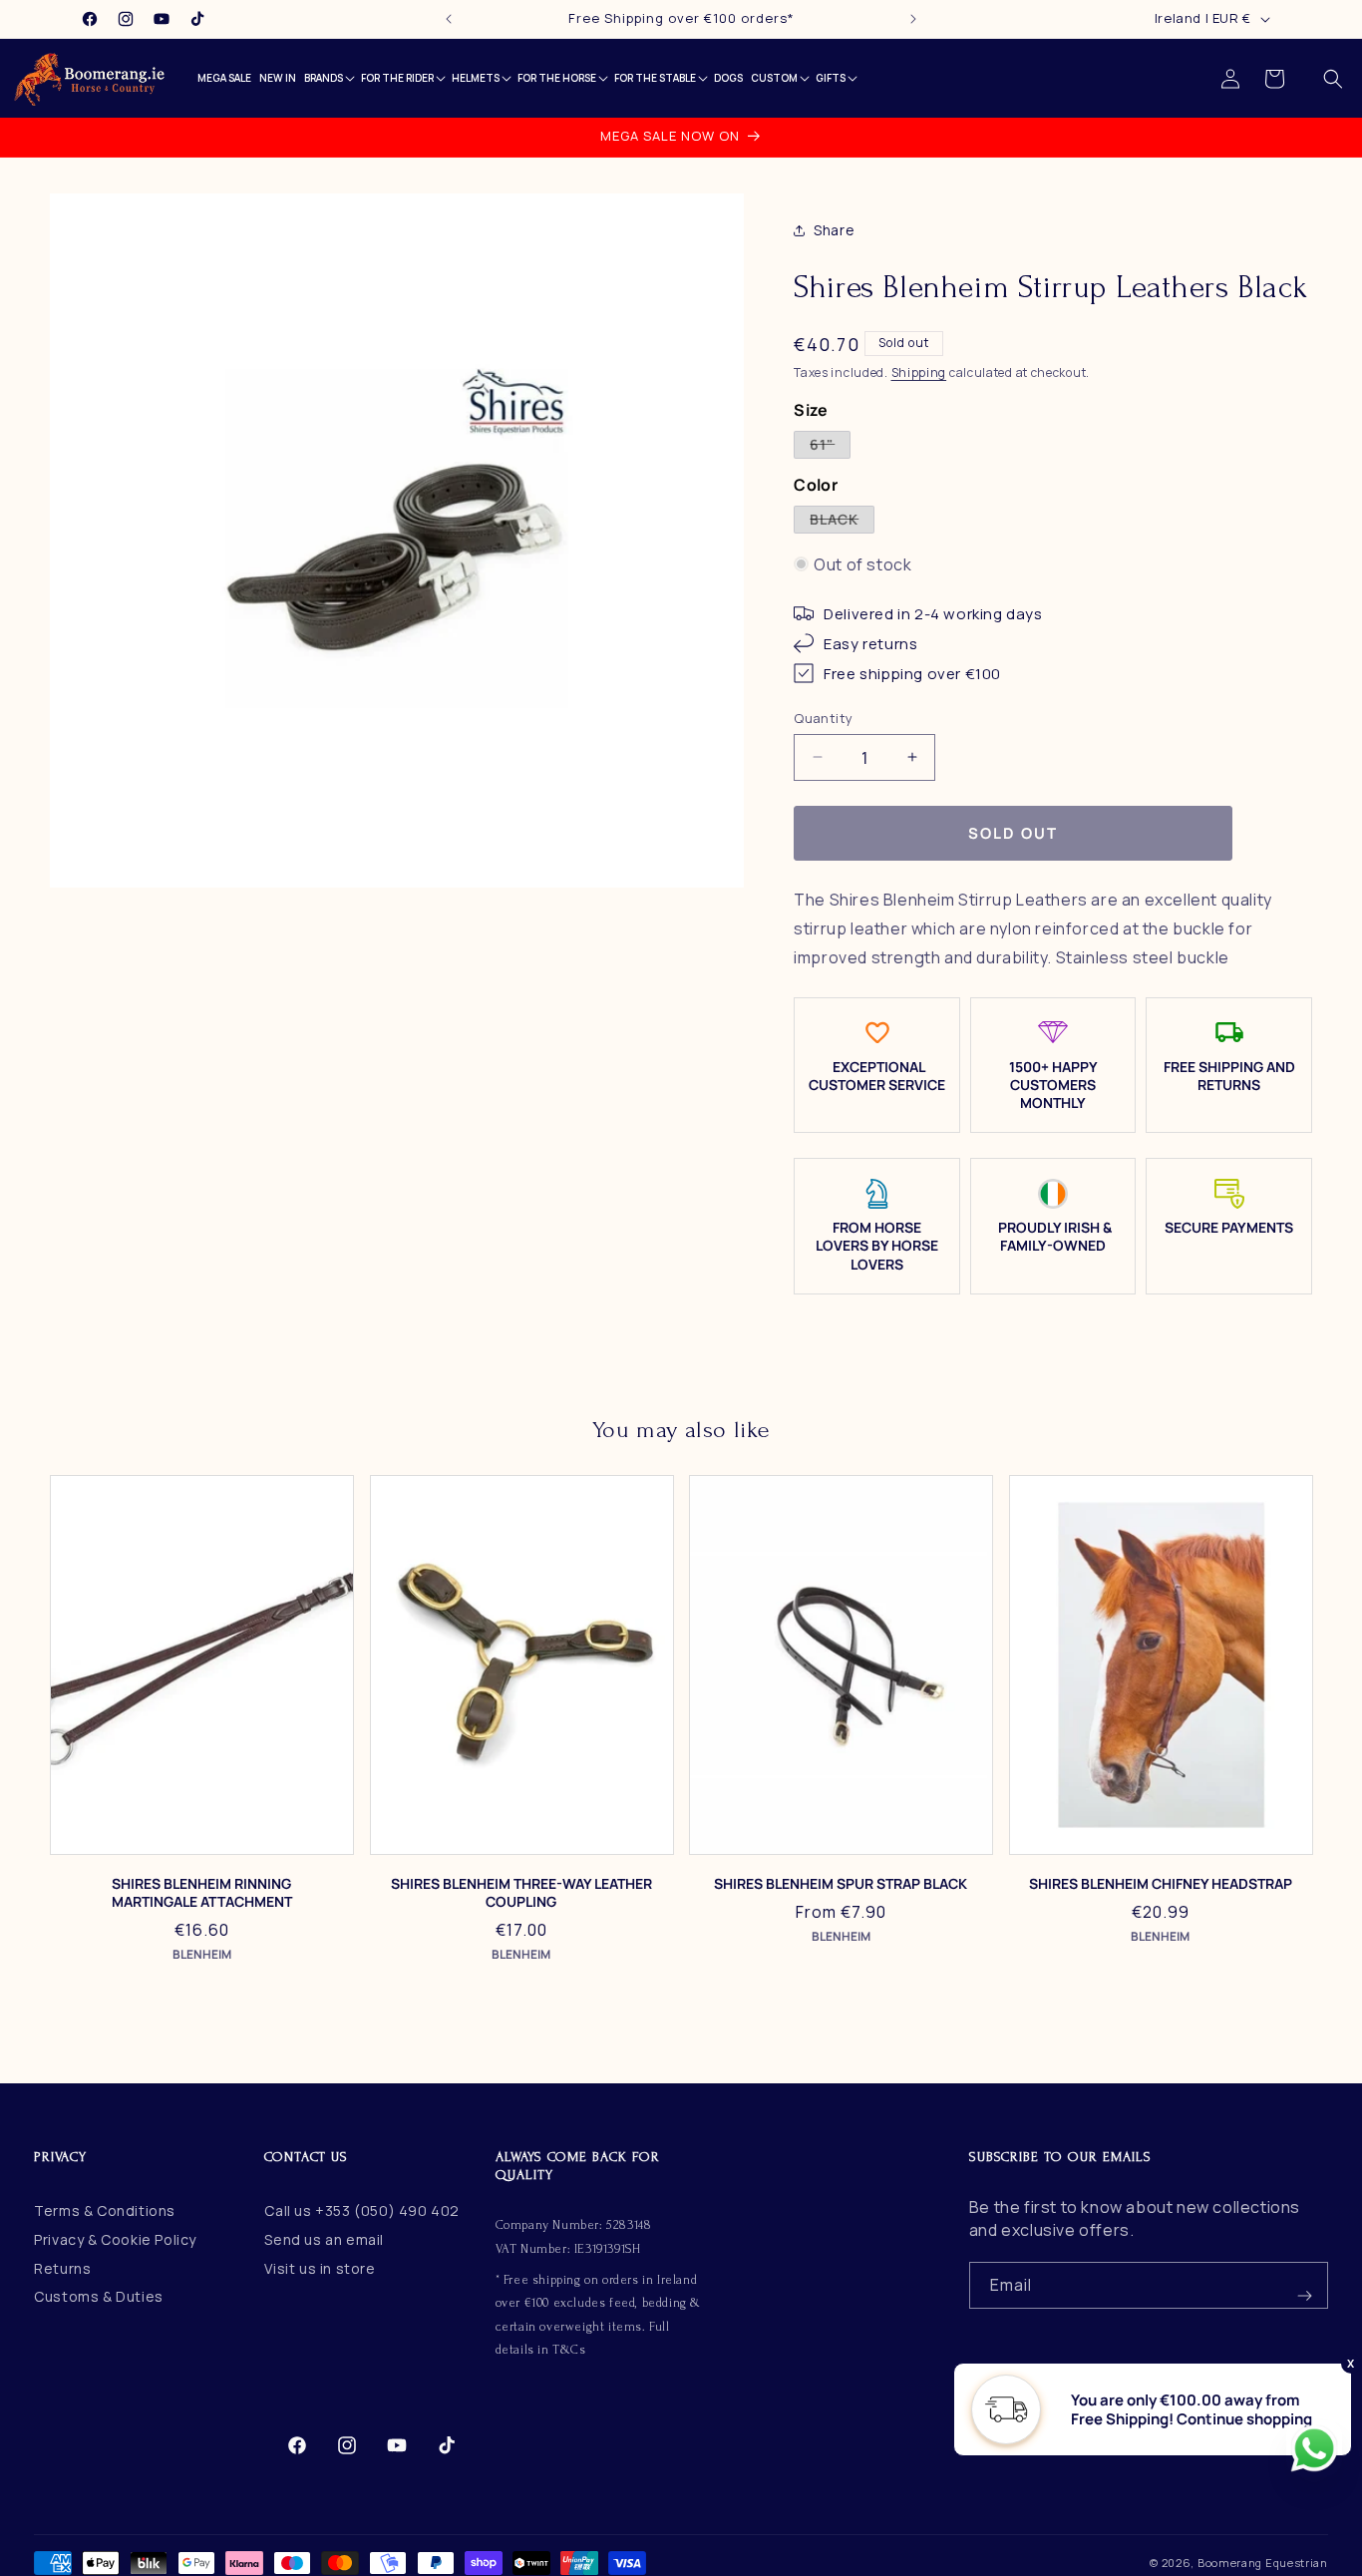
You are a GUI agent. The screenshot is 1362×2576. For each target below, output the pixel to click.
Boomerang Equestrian (1263, 2563)
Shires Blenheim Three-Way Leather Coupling (521, 1893)
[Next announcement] (913, 19)
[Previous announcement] (449, 19)
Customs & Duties (99, 2297)
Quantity (823, 717)
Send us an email (324, 2239)
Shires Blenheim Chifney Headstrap (1161, 1884)
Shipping (919, 371)
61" (830, 445)
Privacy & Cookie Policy (115, 2239)
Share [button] (834, 230)
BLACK (842, 520)
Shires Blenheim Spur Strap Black (841, 1884)
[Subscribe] (1305, 2285)
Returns (62, 2268)
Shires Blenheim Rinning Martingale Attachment (202, 1893)
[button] (1333, 79)
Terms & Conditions (105, 2210)
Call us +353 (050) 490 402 (362, 2210)
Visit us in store (320, 2268)
